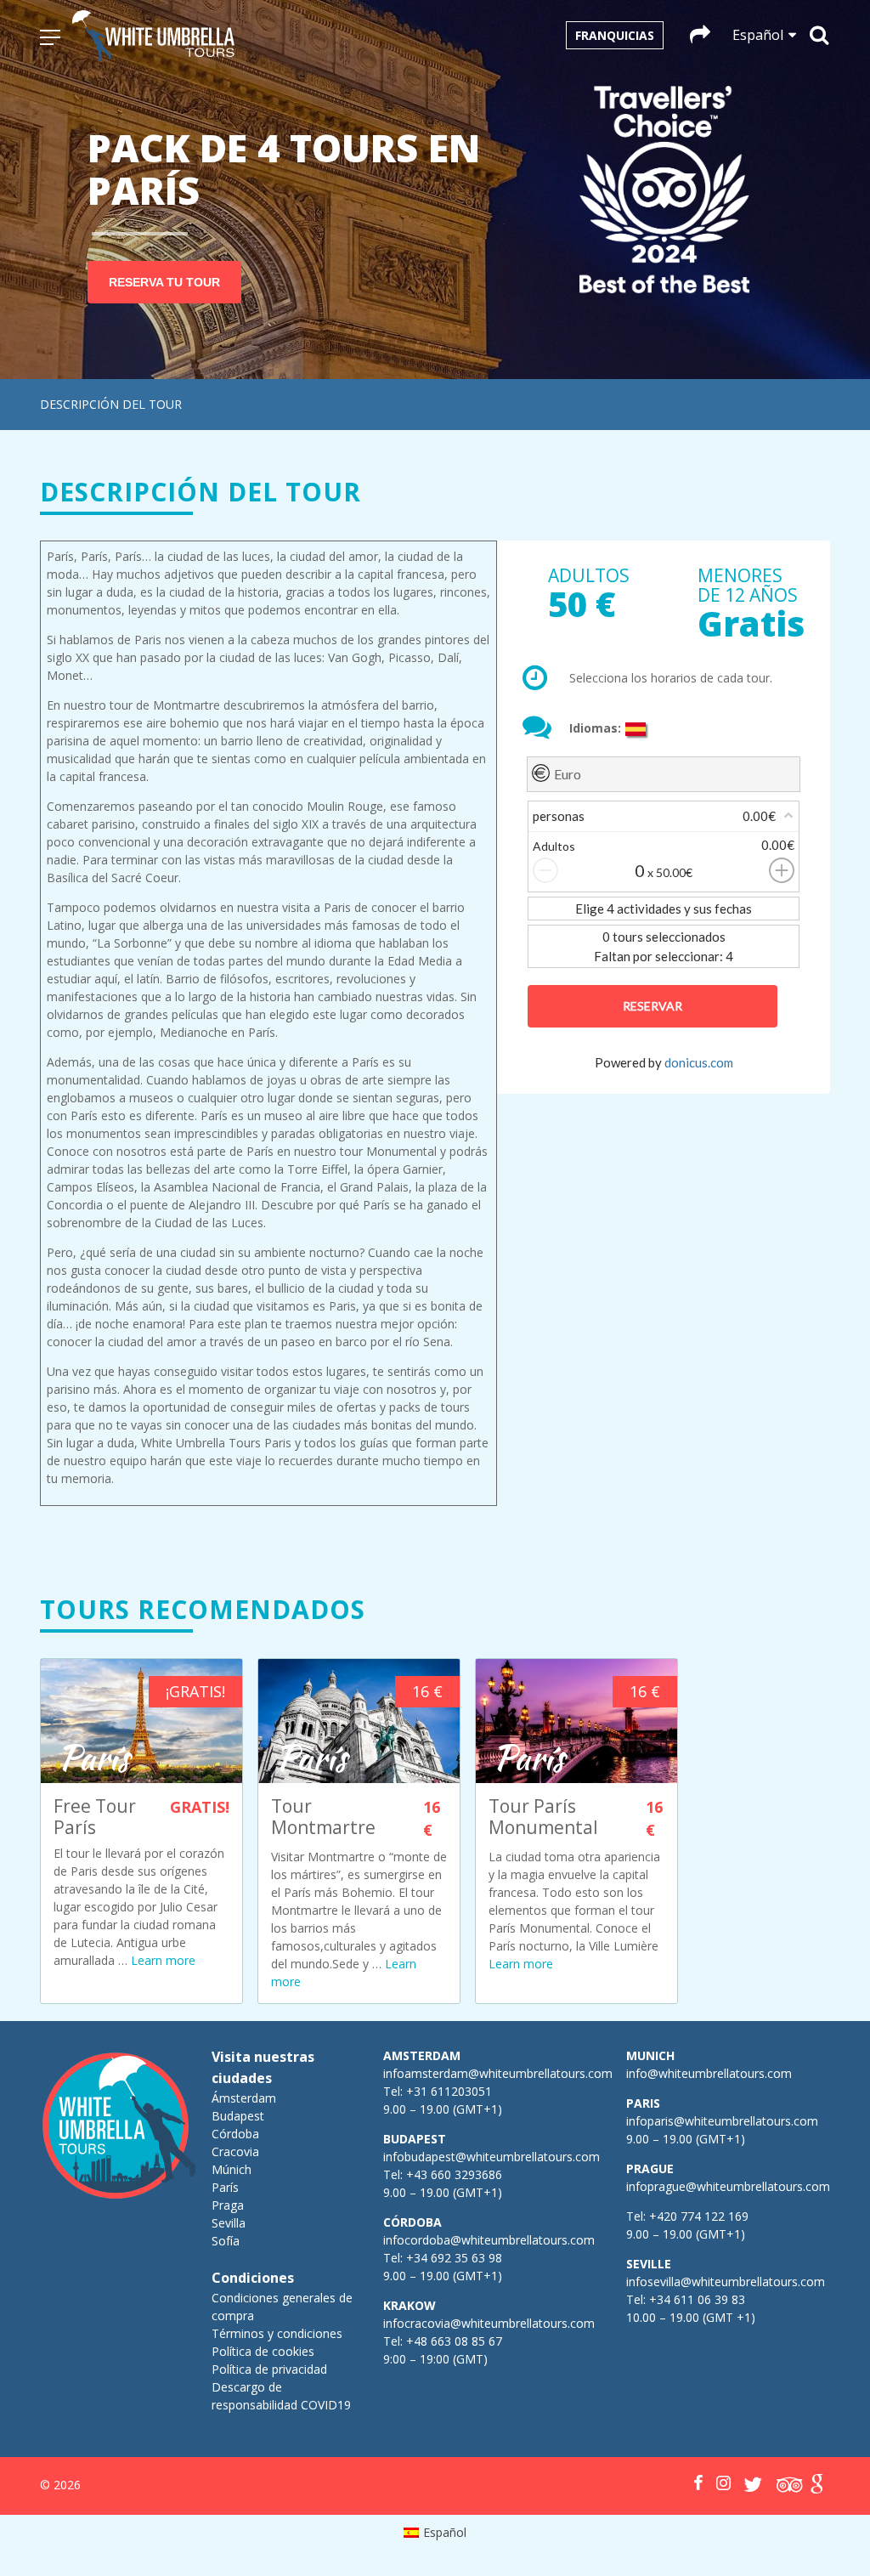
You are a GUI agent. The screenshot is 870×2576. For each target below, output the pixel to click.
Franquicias (615, 35)
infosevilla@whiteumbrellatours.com (726, 2282)
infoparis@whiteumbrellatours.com (722, 2121)
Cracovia (235, 2151)
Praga (228, 2205)
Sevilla (229, 2223)
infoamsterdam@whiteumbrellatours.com (498, 2073)
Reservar (652, 1006)
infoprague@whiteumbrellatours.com (728, 2186)
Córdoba (235, 2134)
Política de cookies (263, 2351)
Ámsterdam (244, 2098)
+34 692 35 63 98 (454, 2258)
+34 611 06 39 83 (697, 2299)
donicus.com (699, 1062)
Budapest (238, 2116)
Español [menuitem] (445, 2532)
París (225, 2187)
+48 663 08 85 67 (454, 2341)
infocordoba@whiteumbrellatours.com (489, 2240)
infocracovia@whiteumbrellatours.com (489, 2323)
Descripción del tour (111, 404)
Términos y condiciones (277, 2333)
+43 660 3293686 (454, 2174)
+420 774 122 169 (697, 2216)
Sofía (226, 2241)
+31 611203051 (449, 2091)
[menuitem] (435, 2533)
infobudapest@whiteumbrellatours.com (491, 2157)
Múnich (232, 2169)
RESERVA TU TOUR (164, 282)
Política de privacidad (269, 2369)
